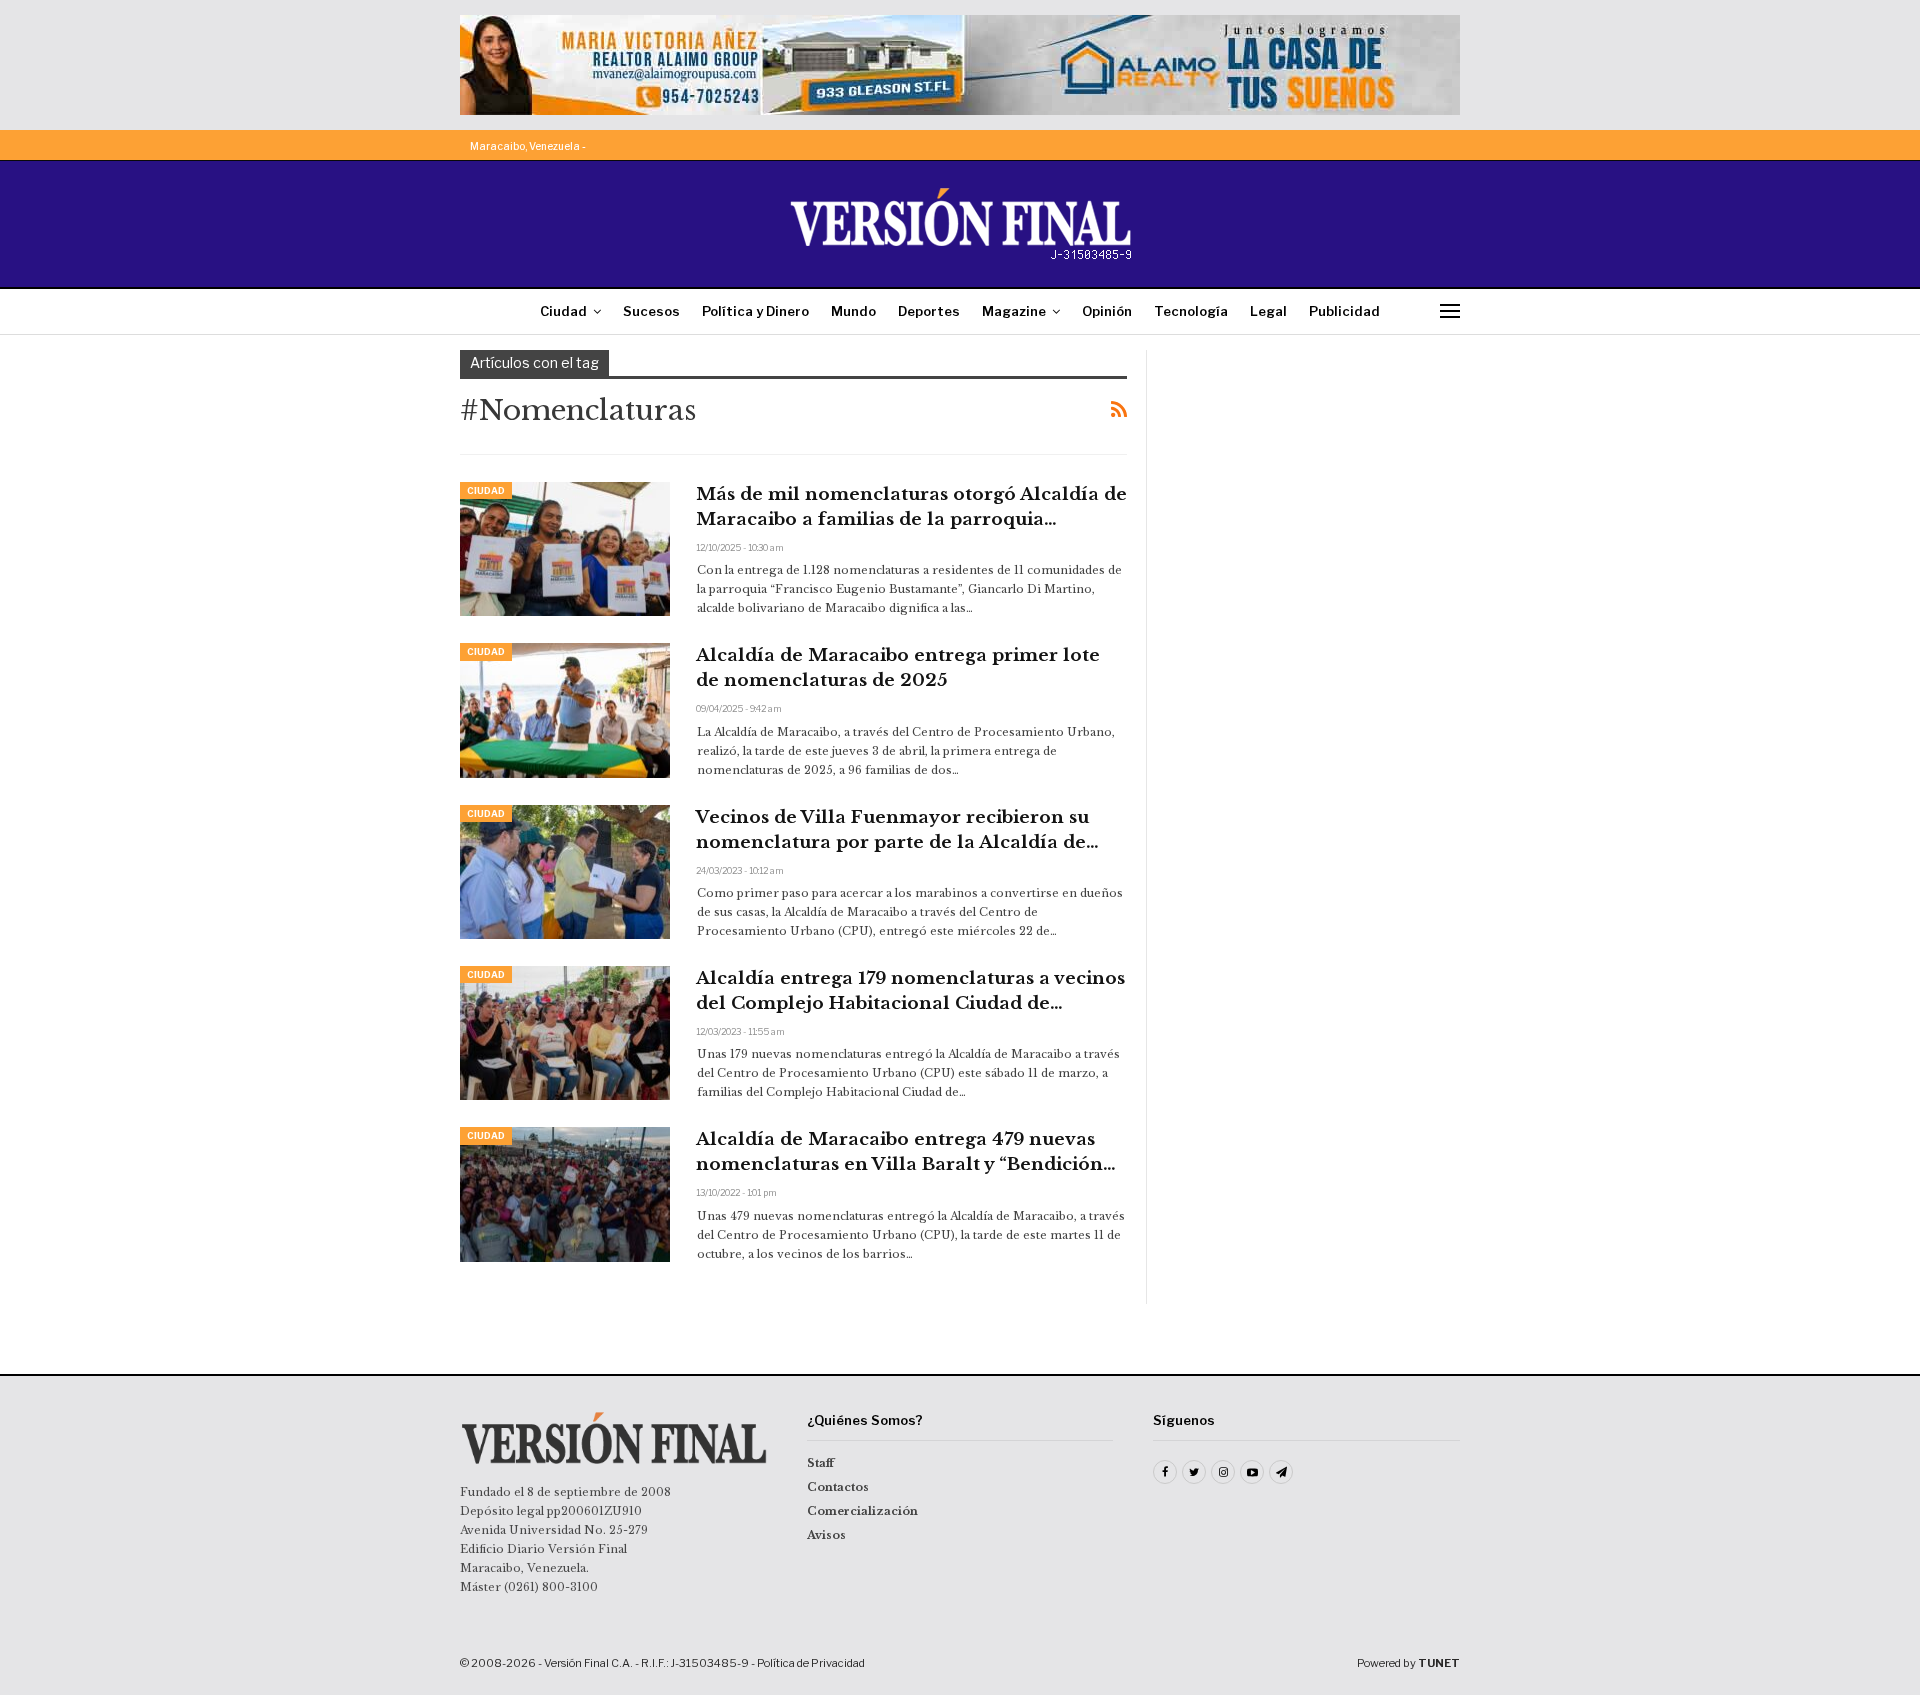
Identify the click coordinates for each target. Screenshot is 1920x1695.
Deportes (929, 311)
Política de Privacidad (811, 1663)
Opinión (1107, 311)
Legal (1268, 311)
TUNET (1439, 1663)
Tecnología (1191, 311)
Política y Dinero (755, 311)
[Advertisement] (1317, 475)
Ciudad (563, 311)
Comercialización (862, 1511)
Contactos (838, 1487)
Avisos (826, 1535)
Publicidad (1344, 311)
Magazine (1014, 311)
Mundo (853, 311)
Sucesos (651, 311)
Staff (820, 1463)
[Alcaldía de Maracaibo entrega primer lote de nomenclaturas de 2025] (565, 710)
